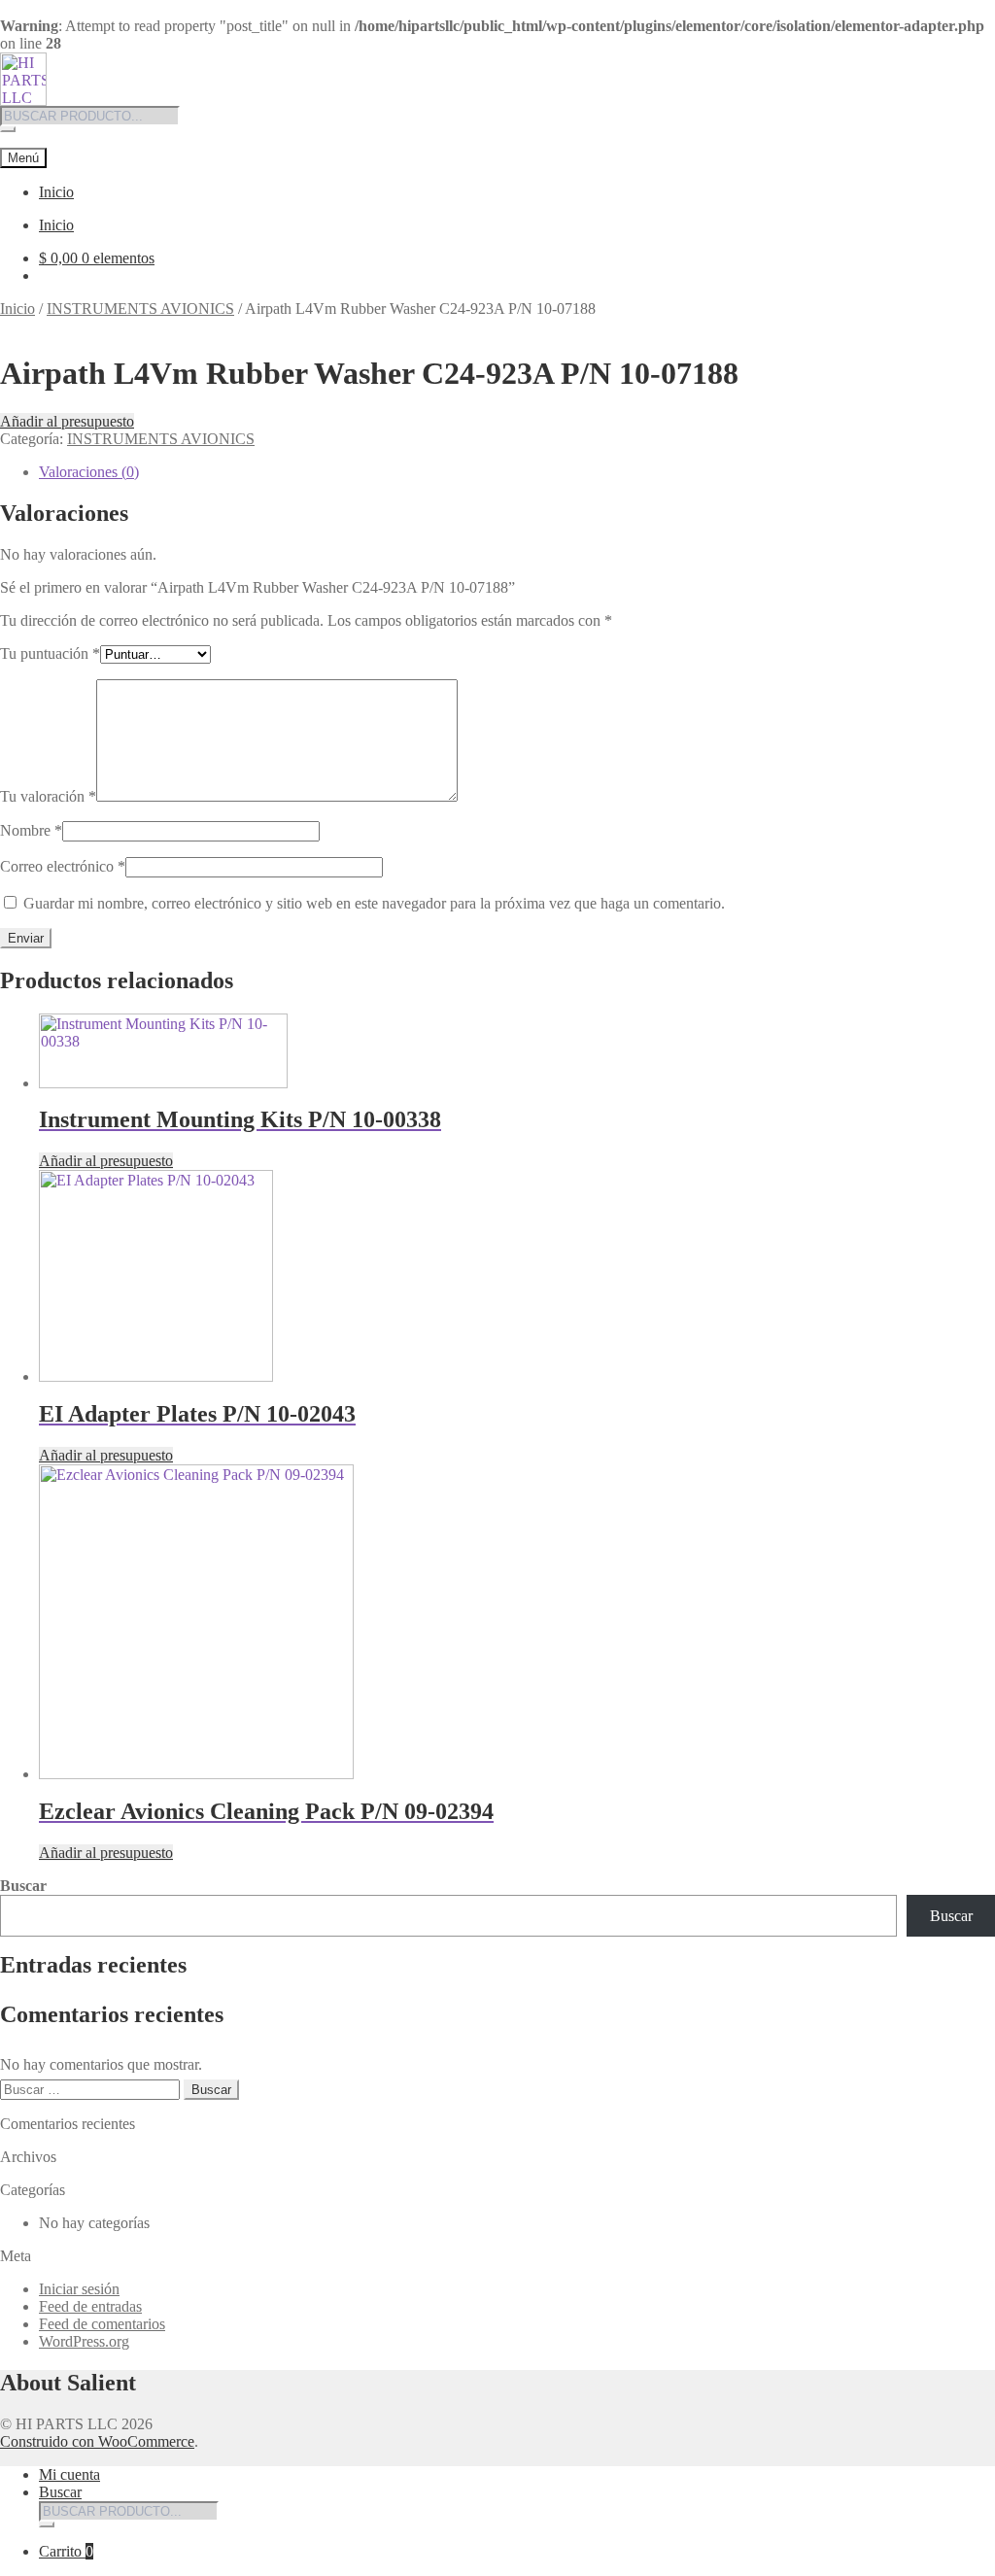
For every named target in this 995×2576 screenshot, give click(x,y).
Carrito (66, 2551)
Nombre (31, 830)
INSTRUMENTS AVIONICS (140, 309)
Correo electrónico (63, 866)
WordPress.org (84, 2341)
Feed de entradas (90, 2306)
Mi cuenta (69, 2474)
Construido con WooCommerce (97, 2441)
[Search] (8, 129)
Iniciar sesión (79, 2289)
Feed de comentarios (102, 2324)
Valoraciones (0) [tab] (89, 472)
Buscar (23, 1886)
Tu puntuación (50, 653)
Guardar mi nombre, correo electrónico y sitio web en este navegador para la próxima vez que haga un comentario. (374, 903)
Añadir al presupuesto (67, 421)
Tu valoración (48, 796)
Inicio (56, 192)
